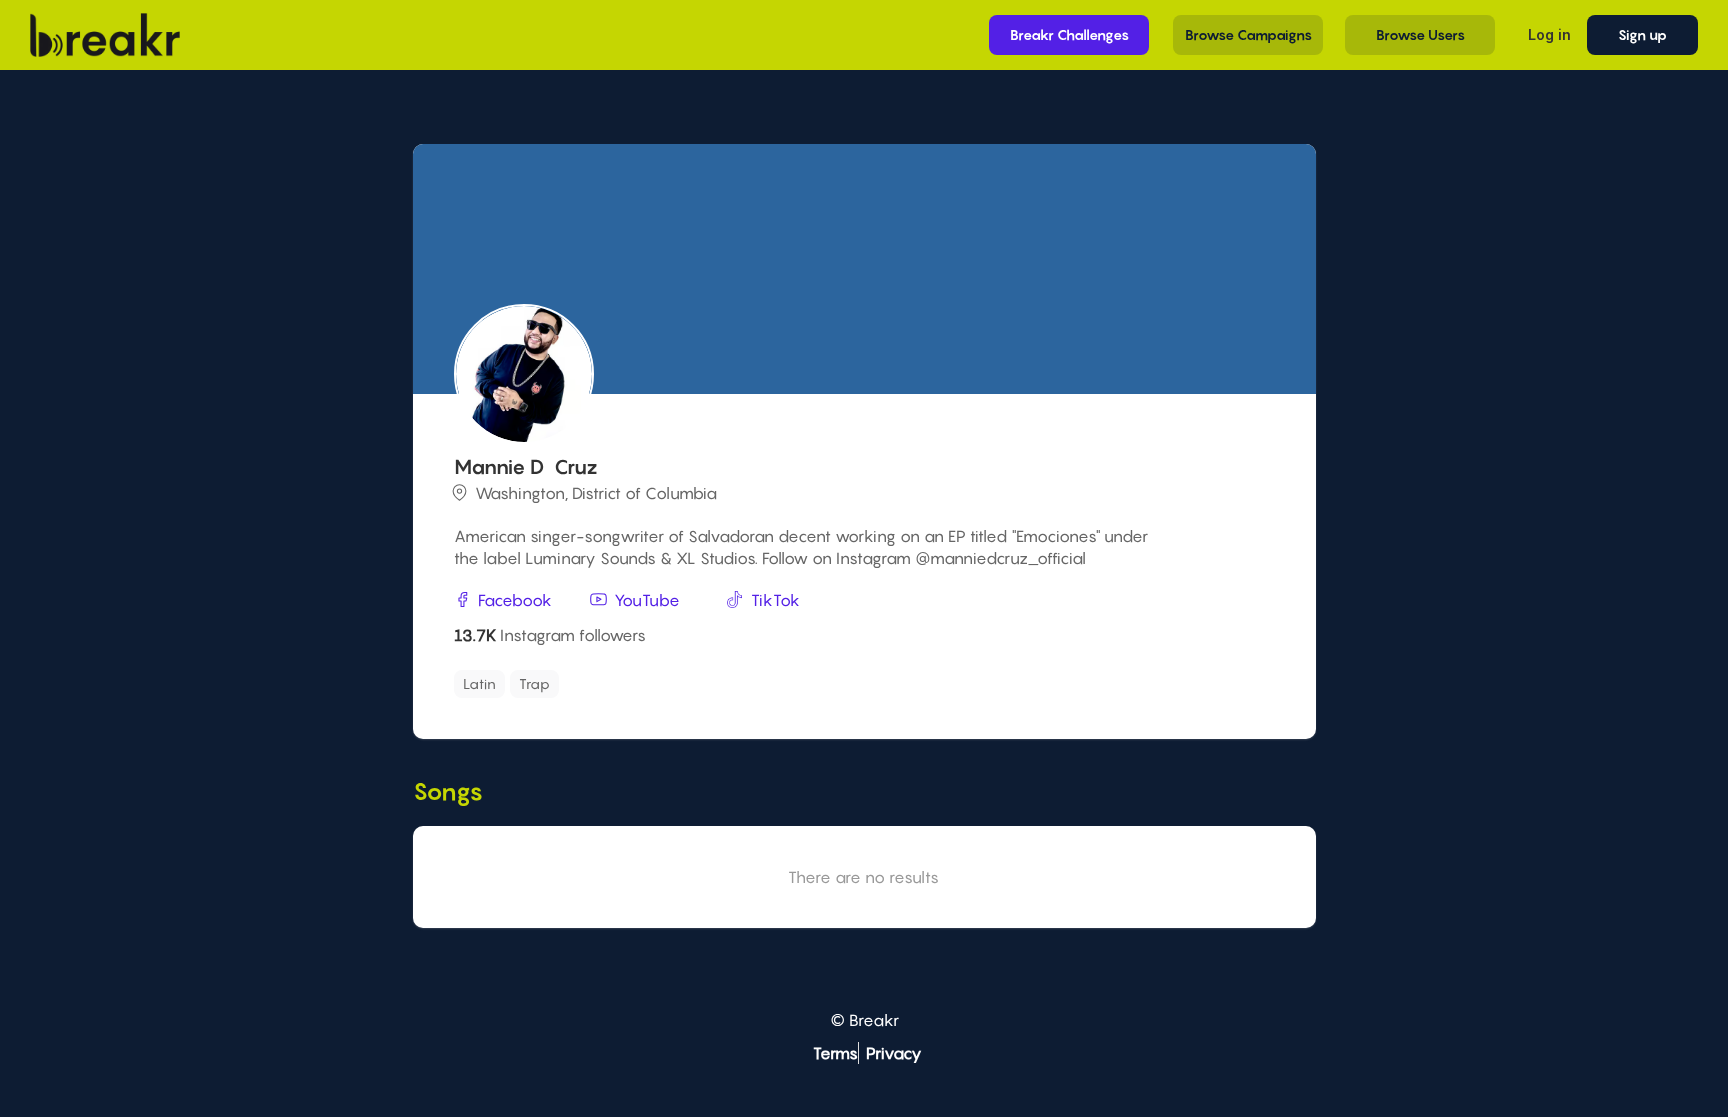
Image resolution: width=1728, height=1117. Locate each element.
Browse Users (1420, 34)
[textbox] (658, 678)
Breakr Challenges (1069, 34)
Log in (1549, 34)
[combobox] (861, 684)
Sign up (1642, 34)
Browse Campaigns (1248, 34)
